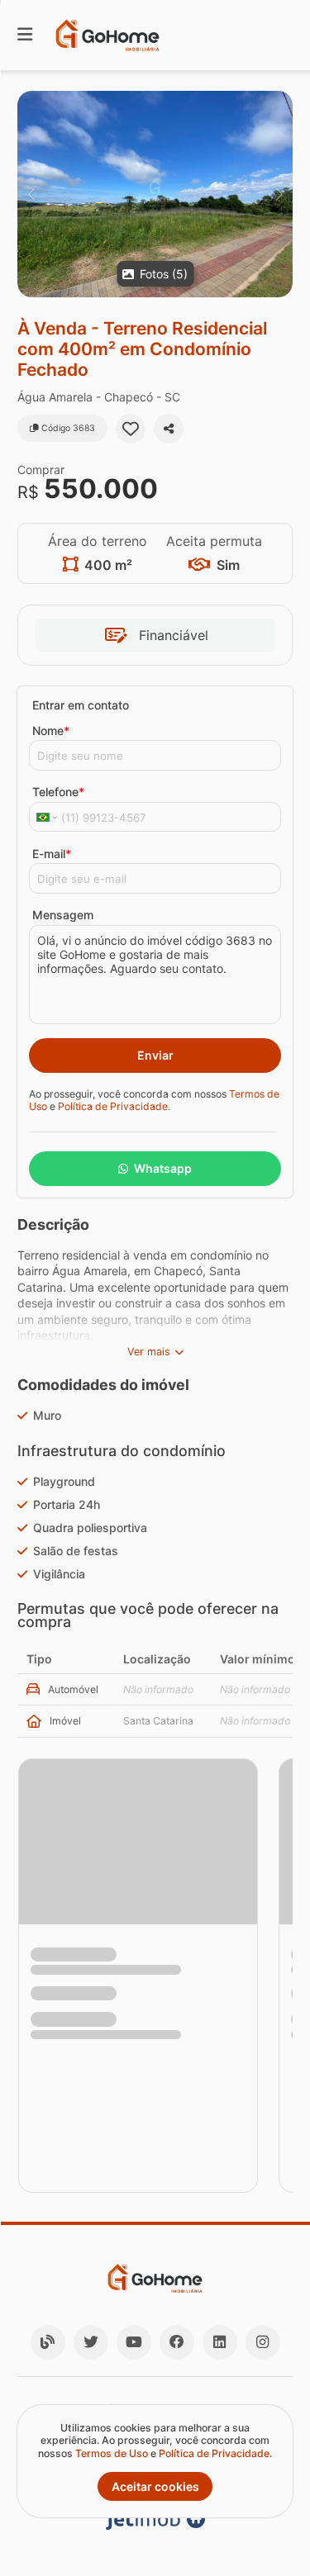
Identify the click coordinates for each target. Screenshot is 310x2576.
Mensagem (63, 915)
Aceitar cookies (155, 2486)
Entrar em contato (81, 705)
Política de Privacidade (113, 1106)
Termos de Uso (112, 2453)
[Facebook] (177, 2342)
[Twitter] (91, 2342)
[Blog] (48, 2342)
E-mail (52, 854)
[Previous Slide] (31, 194)
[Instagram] (263, 2342)
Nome (51, 731)
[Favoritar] (131, 429)
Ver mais (149, 1352)
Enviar (155, 1055)
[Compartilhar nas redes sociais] (169, 429)
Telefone (58, 792)
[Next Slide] (279, 194)
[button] (155, 194)
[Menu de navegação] (25, 35)
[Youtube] (134, 2342)
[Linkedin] (220, 2342)
